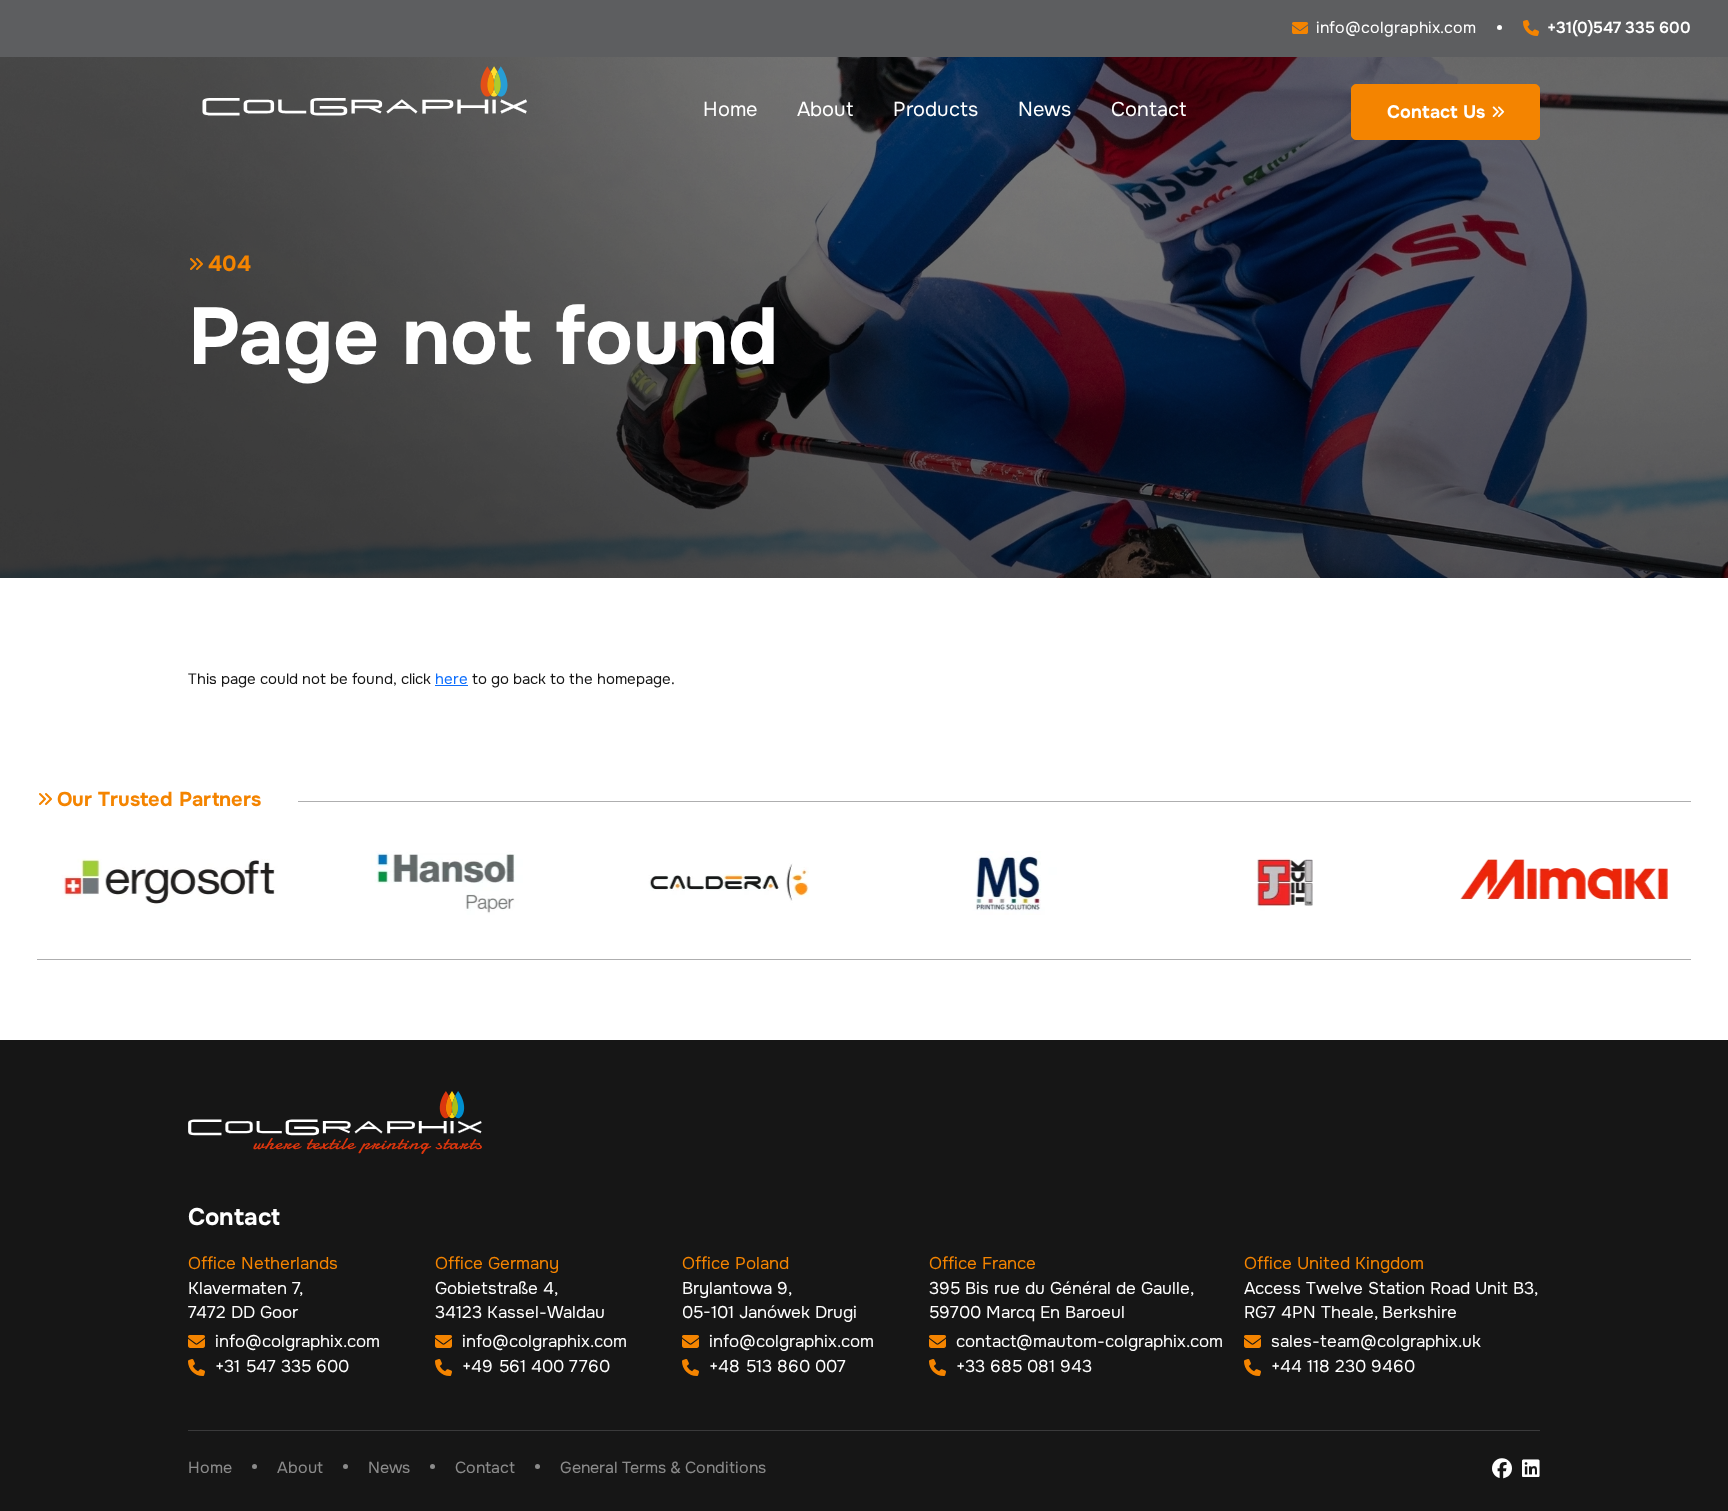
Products (935, 109)
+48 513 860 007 (775, 1366)
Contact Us (1436, 112)
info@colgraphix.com (295, 1341)
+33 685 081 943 (1021, 1366)
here (451, 679)
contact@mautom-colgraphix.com (1087, 1341)
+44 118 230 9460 (1340, 1366)
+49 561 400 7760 (533, 1366)
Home (730, 109)
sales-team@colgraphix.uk (1373, 1341)
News (1044, 109)
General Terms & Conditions (663, 1467)
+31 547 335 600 (279, 1366)
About (825, 109)
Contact (1148, 109)
